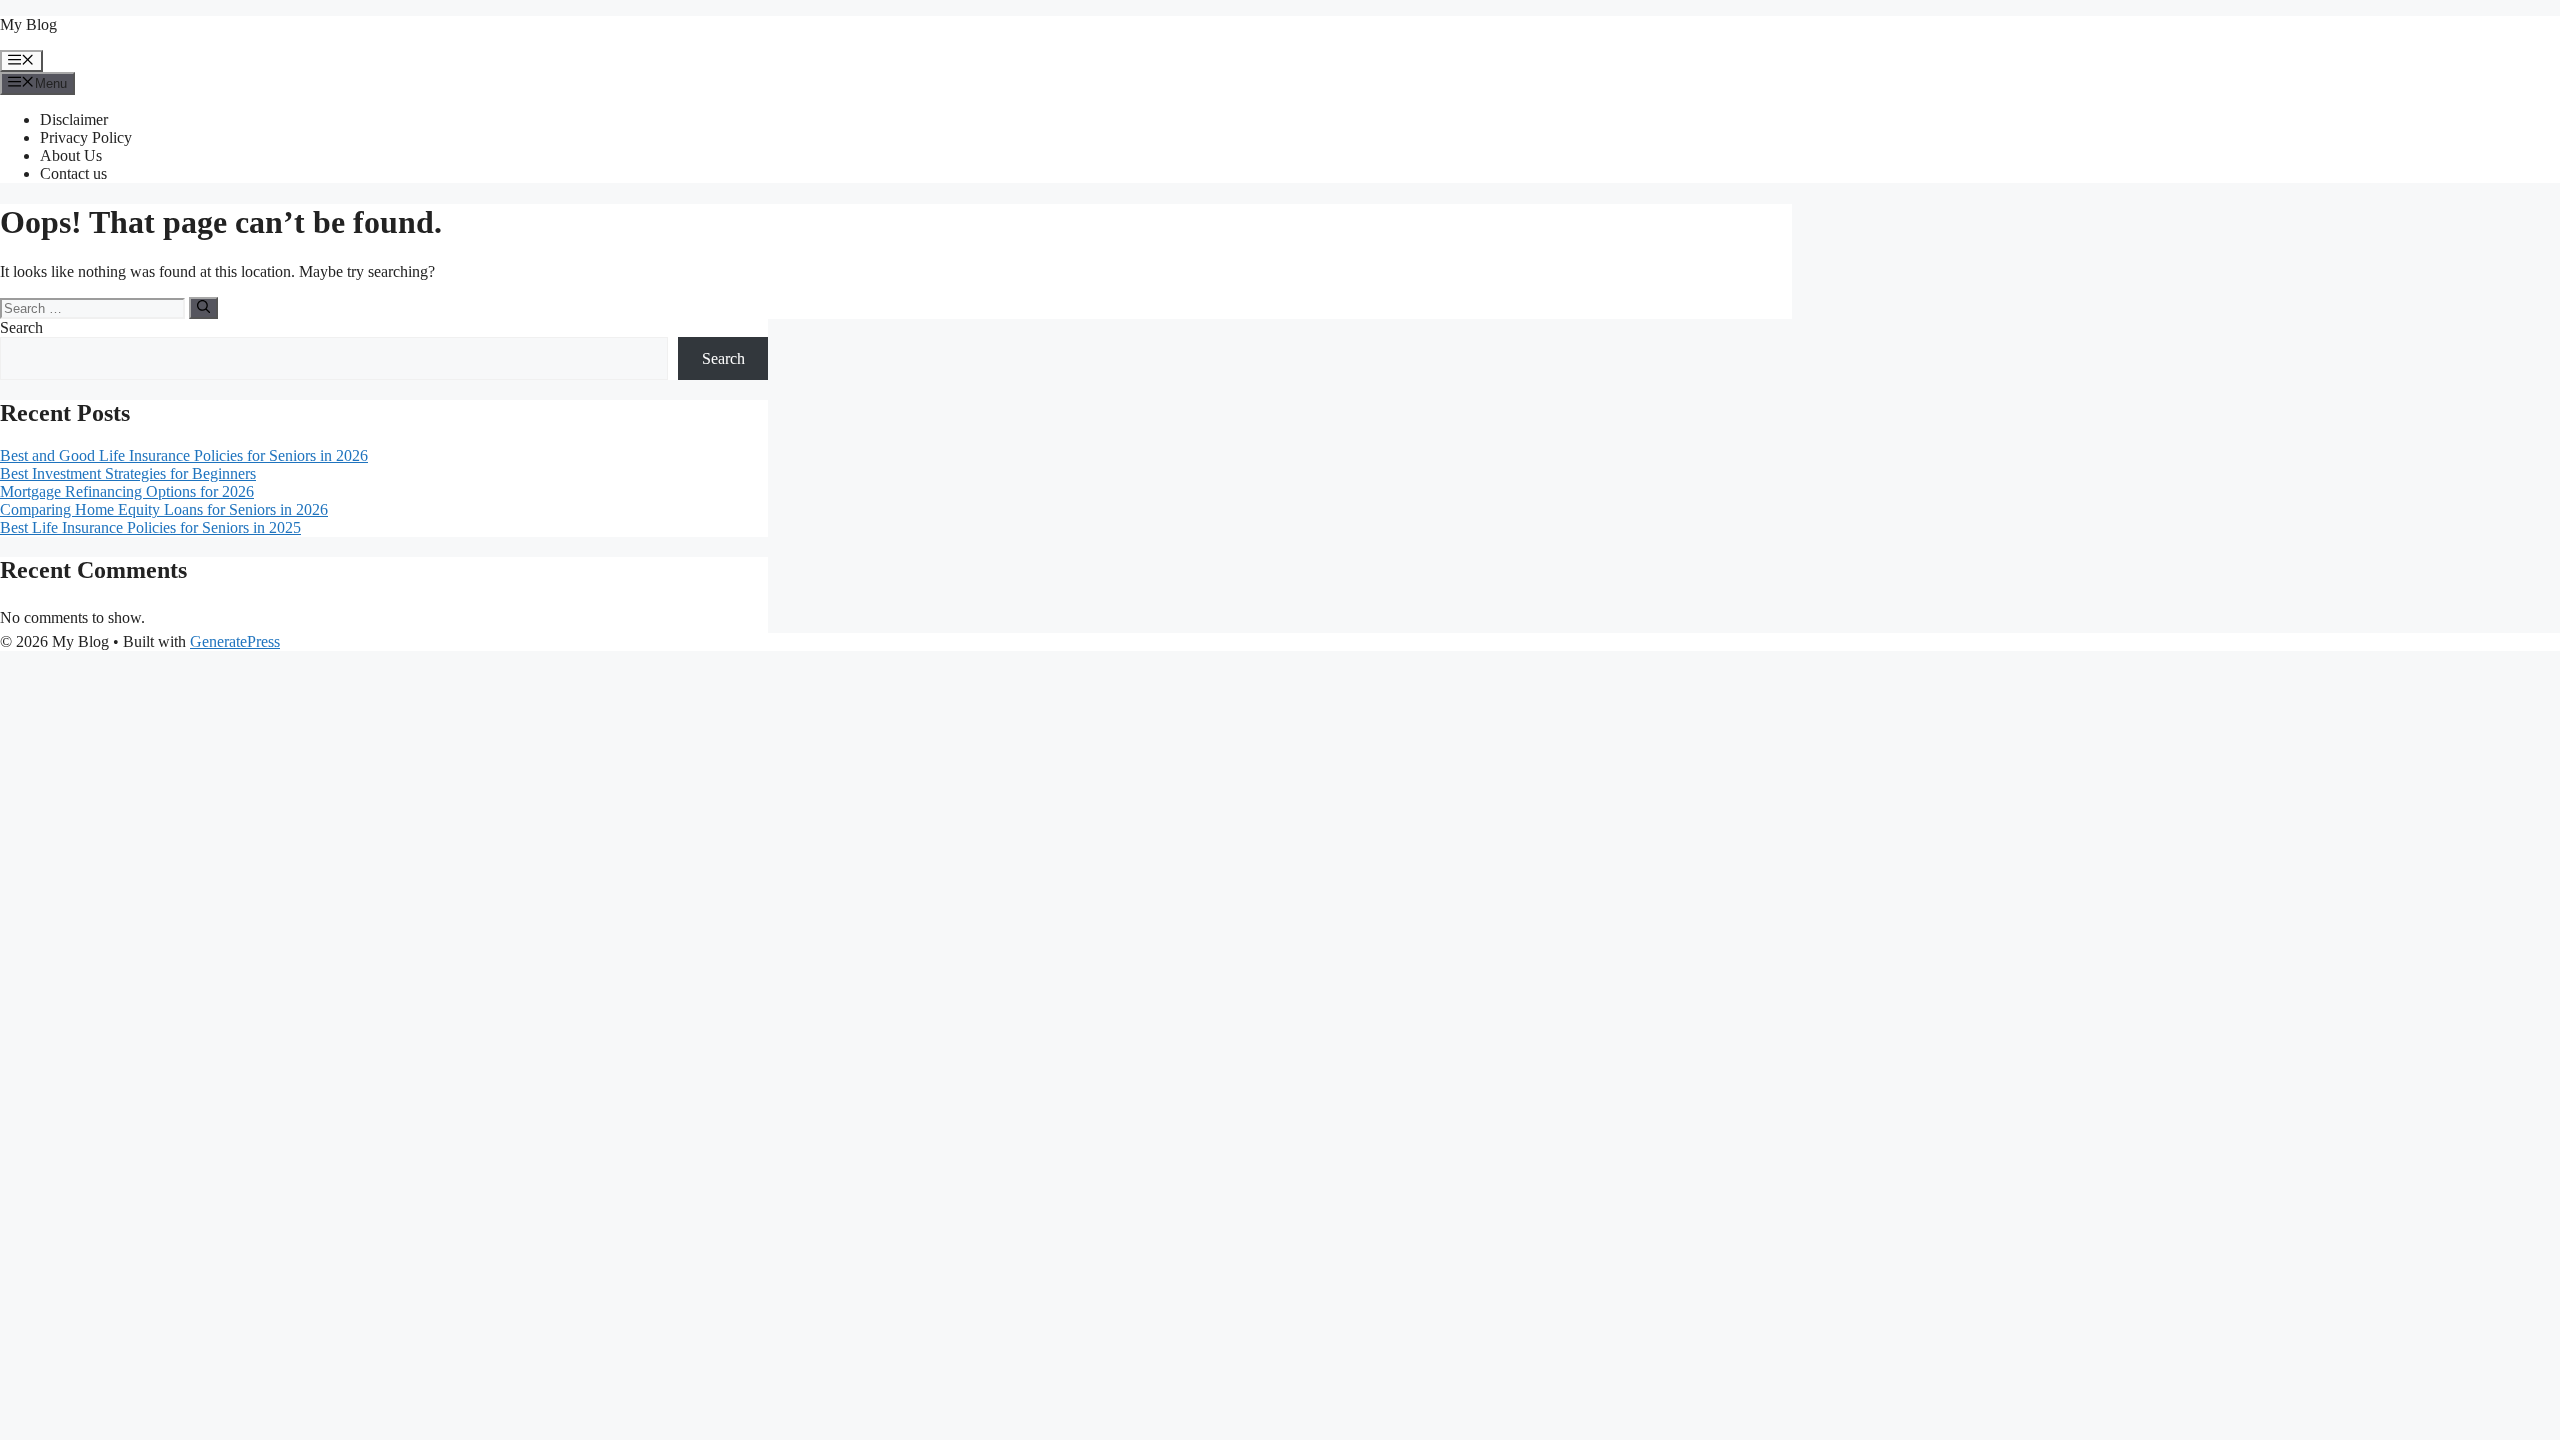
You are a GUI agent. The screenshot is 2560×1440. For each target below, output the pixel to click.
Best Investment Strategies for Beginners (128, 473)
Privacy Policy (86, 137)
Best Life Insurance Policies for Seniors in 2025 (150, 527)
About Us (71, 155)
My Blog (28, 24)
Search (21, 327)
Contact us (73, 173)
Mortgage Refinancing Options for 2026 (127, 491)
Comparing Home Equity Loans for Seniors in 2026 (164, 509)
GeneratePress (235, 641)
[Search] (203, 308)
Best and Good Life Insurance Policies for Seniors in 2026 (184, 455)
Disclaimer (74, 119)
